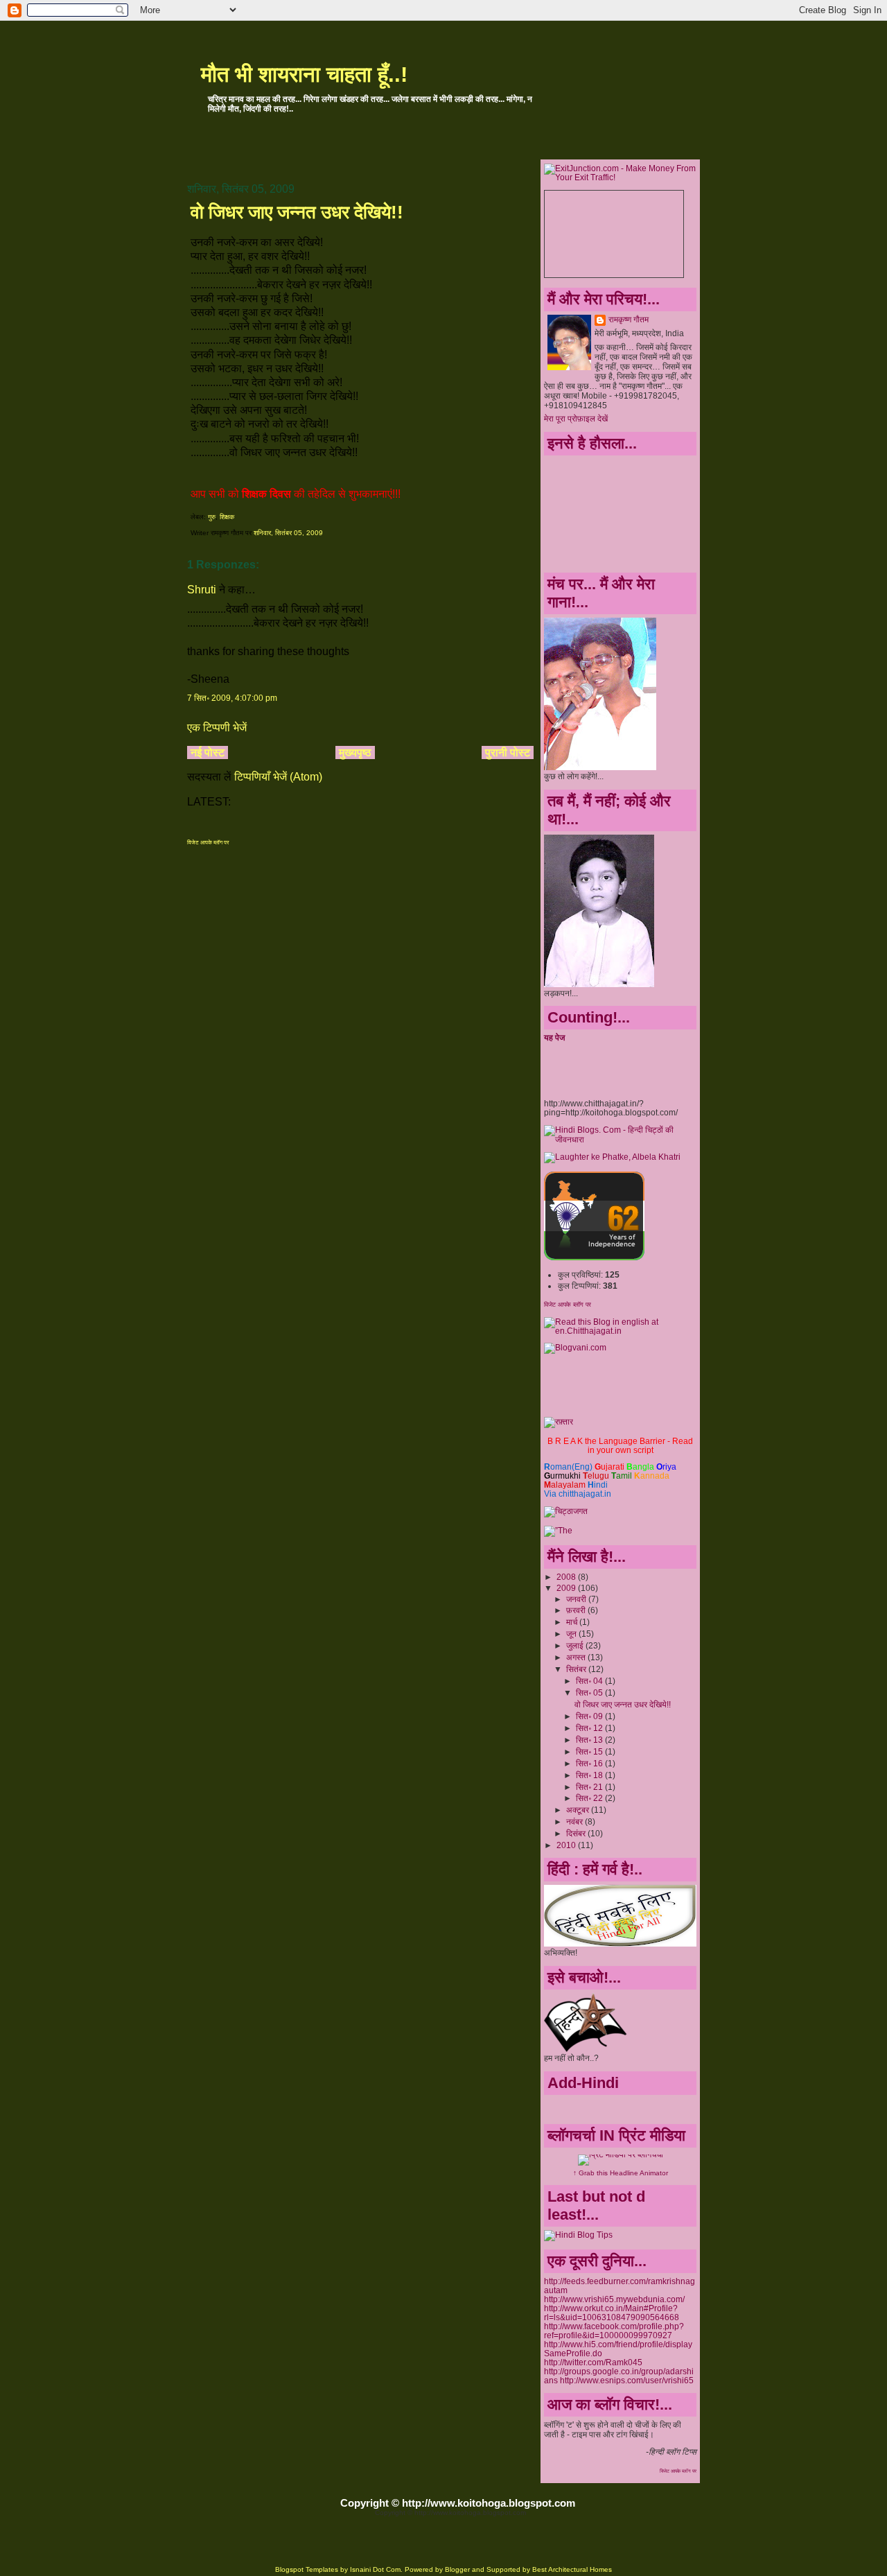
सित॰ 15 (590, 1751)
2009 (567, 1588)
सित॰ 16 (590, 1763)
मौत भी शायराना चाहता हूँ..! (304, 75)
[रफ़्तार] (559, 1421)
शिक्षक (227, 517)
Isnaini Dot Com (375, 2569)
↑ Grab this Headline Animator (621, 2173)
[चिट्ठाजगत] (566, 1511)
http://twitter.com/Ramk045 (593, 2362)
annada (652, 1476)
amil (622, 1476)
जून (572, 1634)
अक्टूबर (579, 1810)
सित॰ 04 (590, 1681)
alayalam (565, 1485)
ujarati (609, 1467)
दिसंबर (577, 1833)
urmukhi (562, 1476)
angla (640, 1467)
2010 (567, 1845)
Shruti (202, 590)
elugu (596, 1476)
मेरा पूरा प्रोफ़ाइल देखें (576, 418)
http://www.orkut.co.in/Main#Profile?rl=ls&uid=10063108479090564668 (612, 2313)
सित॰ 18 (590, 1775)
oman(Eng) (568, 1467)
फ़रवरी (577, 1610)
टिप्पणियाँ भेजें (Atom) (278, 777)
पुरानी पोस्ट (508, 752)
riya (666, 1467)
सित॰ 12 (590, 1728)
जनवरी (577, 1599)
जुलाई (576, 1645)
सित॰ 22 (590, 1798)
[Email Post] (326, 533)
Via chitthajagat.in (578, 1494)
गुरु (212, 517)
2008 (567, 1577)
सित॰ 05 (590, 1692)
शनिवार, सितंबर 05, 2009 (288, 533)
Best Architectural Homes (572, 2569)
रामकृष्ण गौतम (629, 319)
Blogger (457, 2569)
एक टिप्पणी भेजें (217, 728)
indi (598, 1485)
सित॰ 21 (590, 1787)
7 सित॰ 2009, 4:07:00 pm (232, 698)
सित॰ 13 (590, 1740)
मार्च (573, 1622)
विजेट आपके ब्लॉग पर (208, 843)
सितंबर (577, 1669)
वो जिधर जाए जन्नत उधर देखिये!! (297, 212)
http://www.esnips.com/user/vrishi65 (627, 2380)
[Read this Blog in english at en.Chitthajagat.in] (620, 1331)
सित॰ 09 (590, 1716)
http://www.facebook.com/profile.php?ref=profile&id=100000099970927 (614, 2331)
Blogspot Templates (307, 2569)
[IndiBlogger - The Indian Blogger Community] (594, 1257)
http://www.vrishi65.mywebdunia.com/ (614, 2299)
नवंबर (576, 1821)
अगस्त (577, 1657)
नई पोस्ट (208, 752)
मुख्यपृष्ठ (355, 752)
